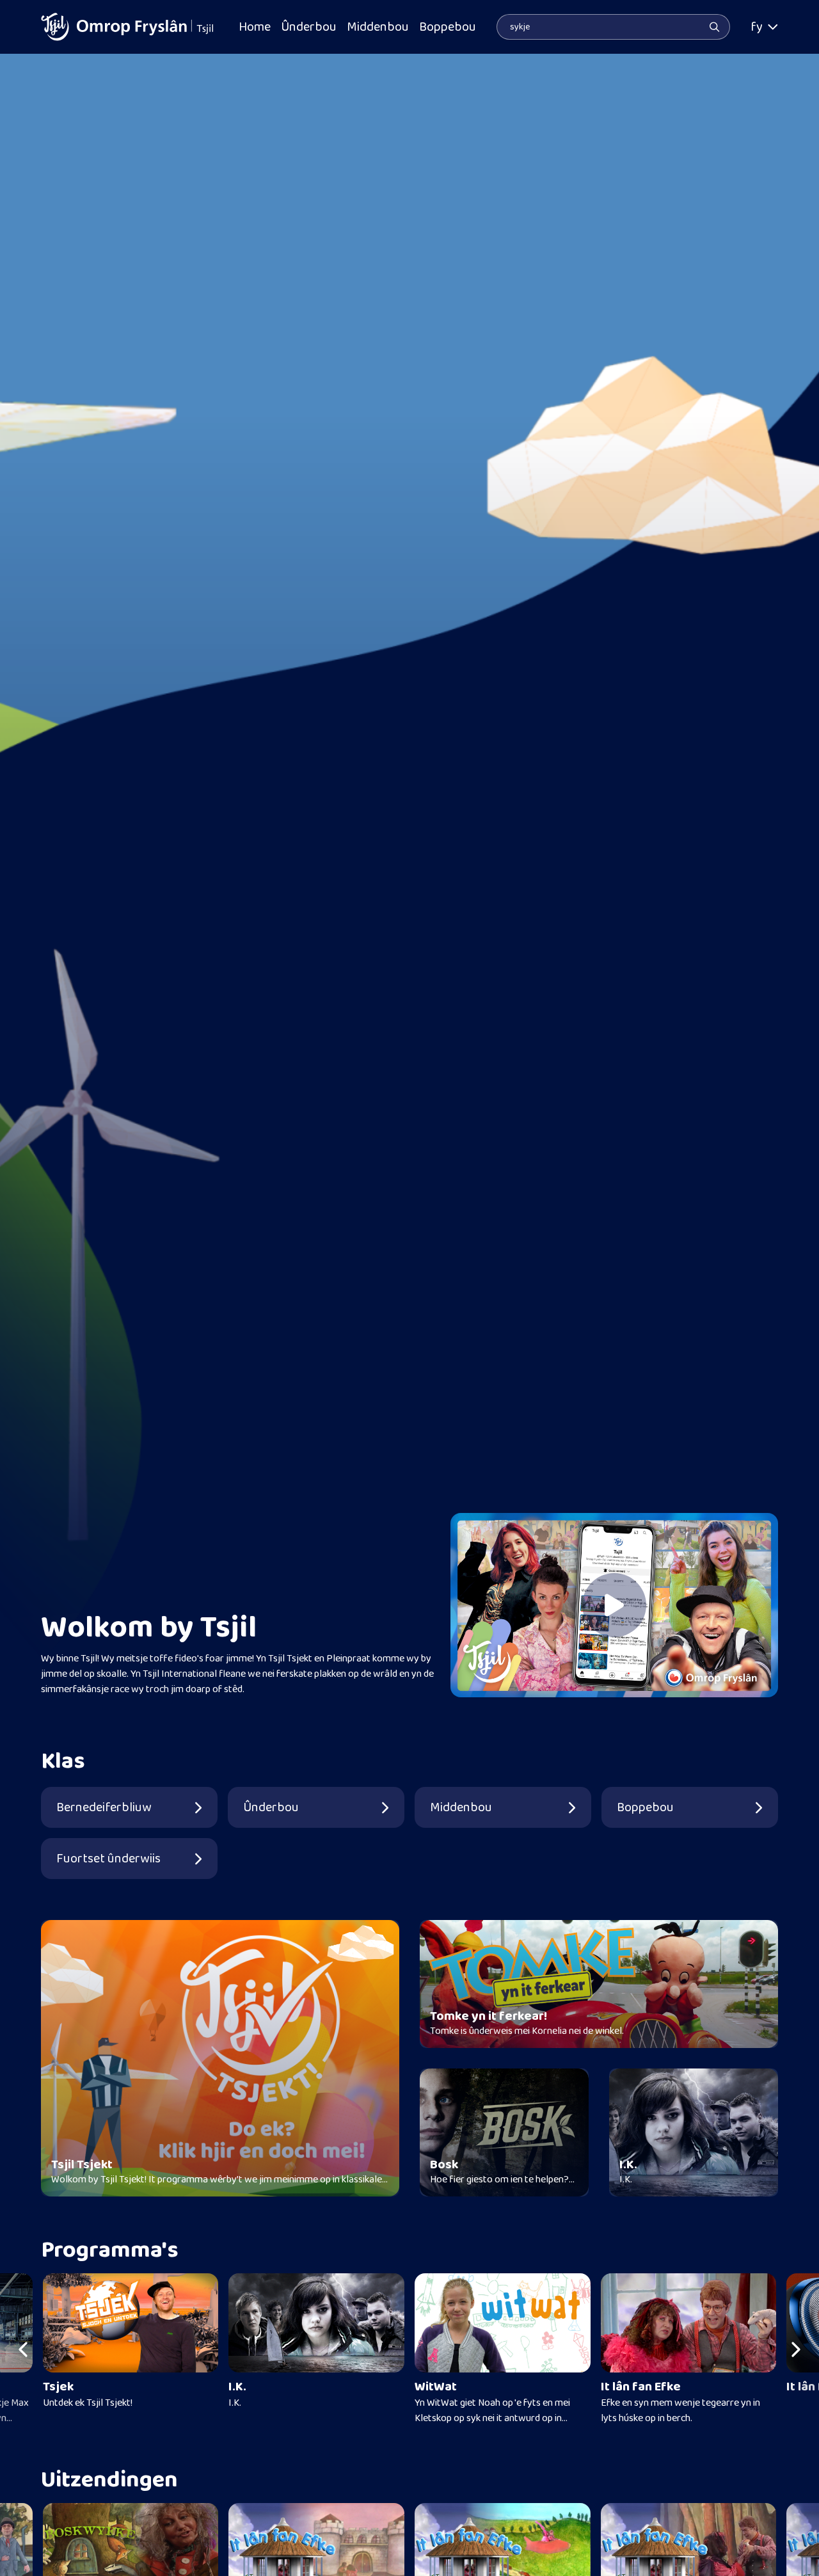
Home (255, 27)
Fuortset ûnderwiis (108, 1859)
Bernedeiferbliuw (104, 1807)
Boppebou (448, 27)
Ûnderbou (309, 27)
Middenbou (378, 27)
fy (757, 27)
